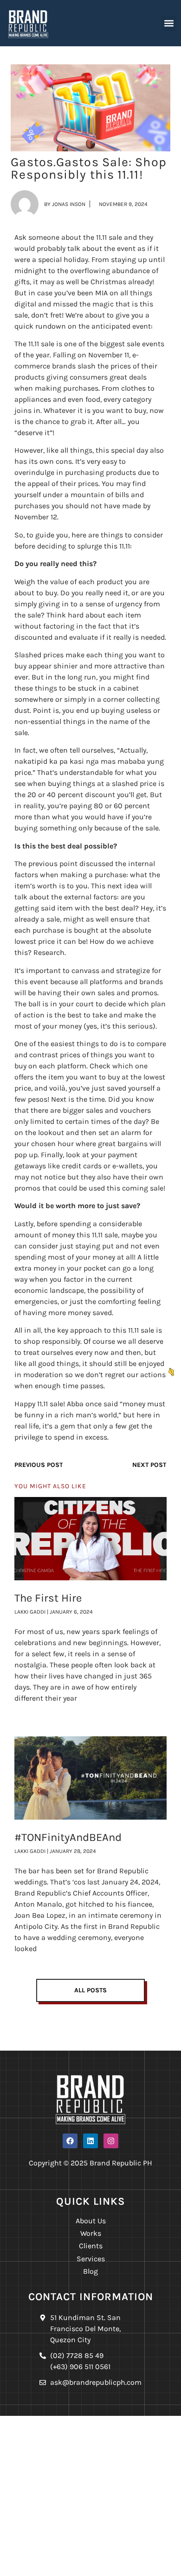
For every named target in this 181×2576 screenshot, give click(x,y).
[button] (169, 23)
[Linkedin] (90, 2141)
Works (91, 2233)
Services (91, 2259)
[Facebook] (70, 2141)
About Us (91, 2221)
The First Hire (48, 1598)
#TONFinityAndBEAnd (68, 1837)
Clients (91, 2246)
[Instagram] (111, 2141)
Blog (90, 2271)
